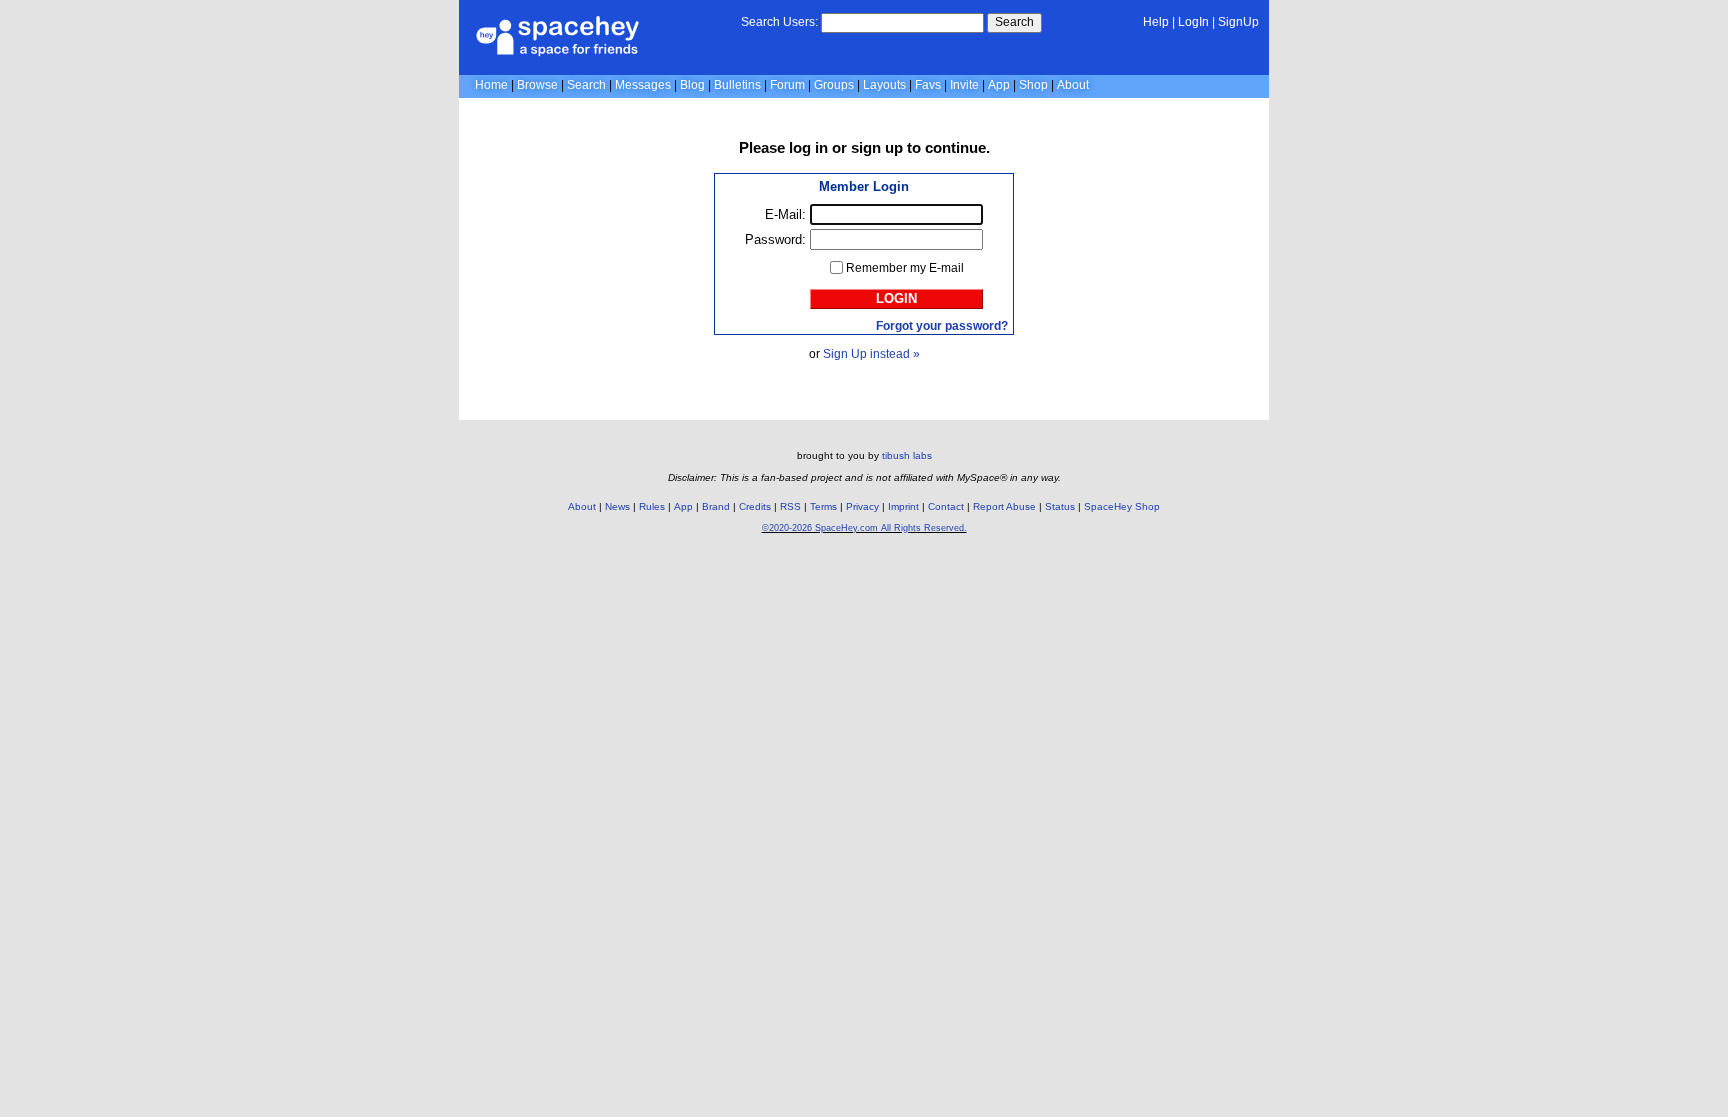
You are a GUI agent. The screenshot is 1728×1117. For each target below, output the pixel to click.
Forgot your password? (942, 326)
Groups (834, 85)
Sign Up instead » (871, 354)
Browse (537, 85)
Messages (643, 85)
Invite (964, 85)
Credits (755, 506)
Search (1014, 22)
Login (896, 298)
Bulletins (737, 85)
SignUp (1238, 22)
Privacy (862, 506)
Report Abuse (1004, 506)
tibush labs (907, 455)
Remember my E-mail (905, 268)
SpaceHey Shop (1122, 506)
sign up (877, 147)
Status (1060, 506)
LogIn (1193, 22)
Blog (692, 85)
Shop (1033, 85)
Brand (716, 506)
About (1073, 85)
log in (808, 147)
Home (491, 85)
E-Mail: (785, 214)
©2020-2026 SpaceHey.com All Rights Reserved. (864, 528)
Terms (823, 506)
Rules (652, 506)
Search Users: (779, 22)
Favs (928, 85)
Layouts (884, 85)
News (617, 506)
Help (1156, 22)
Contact (946, 506)
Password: (775, 239)
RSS (790, 506)
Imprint (903, 506)
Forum (787, 85)
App (999, 85)
